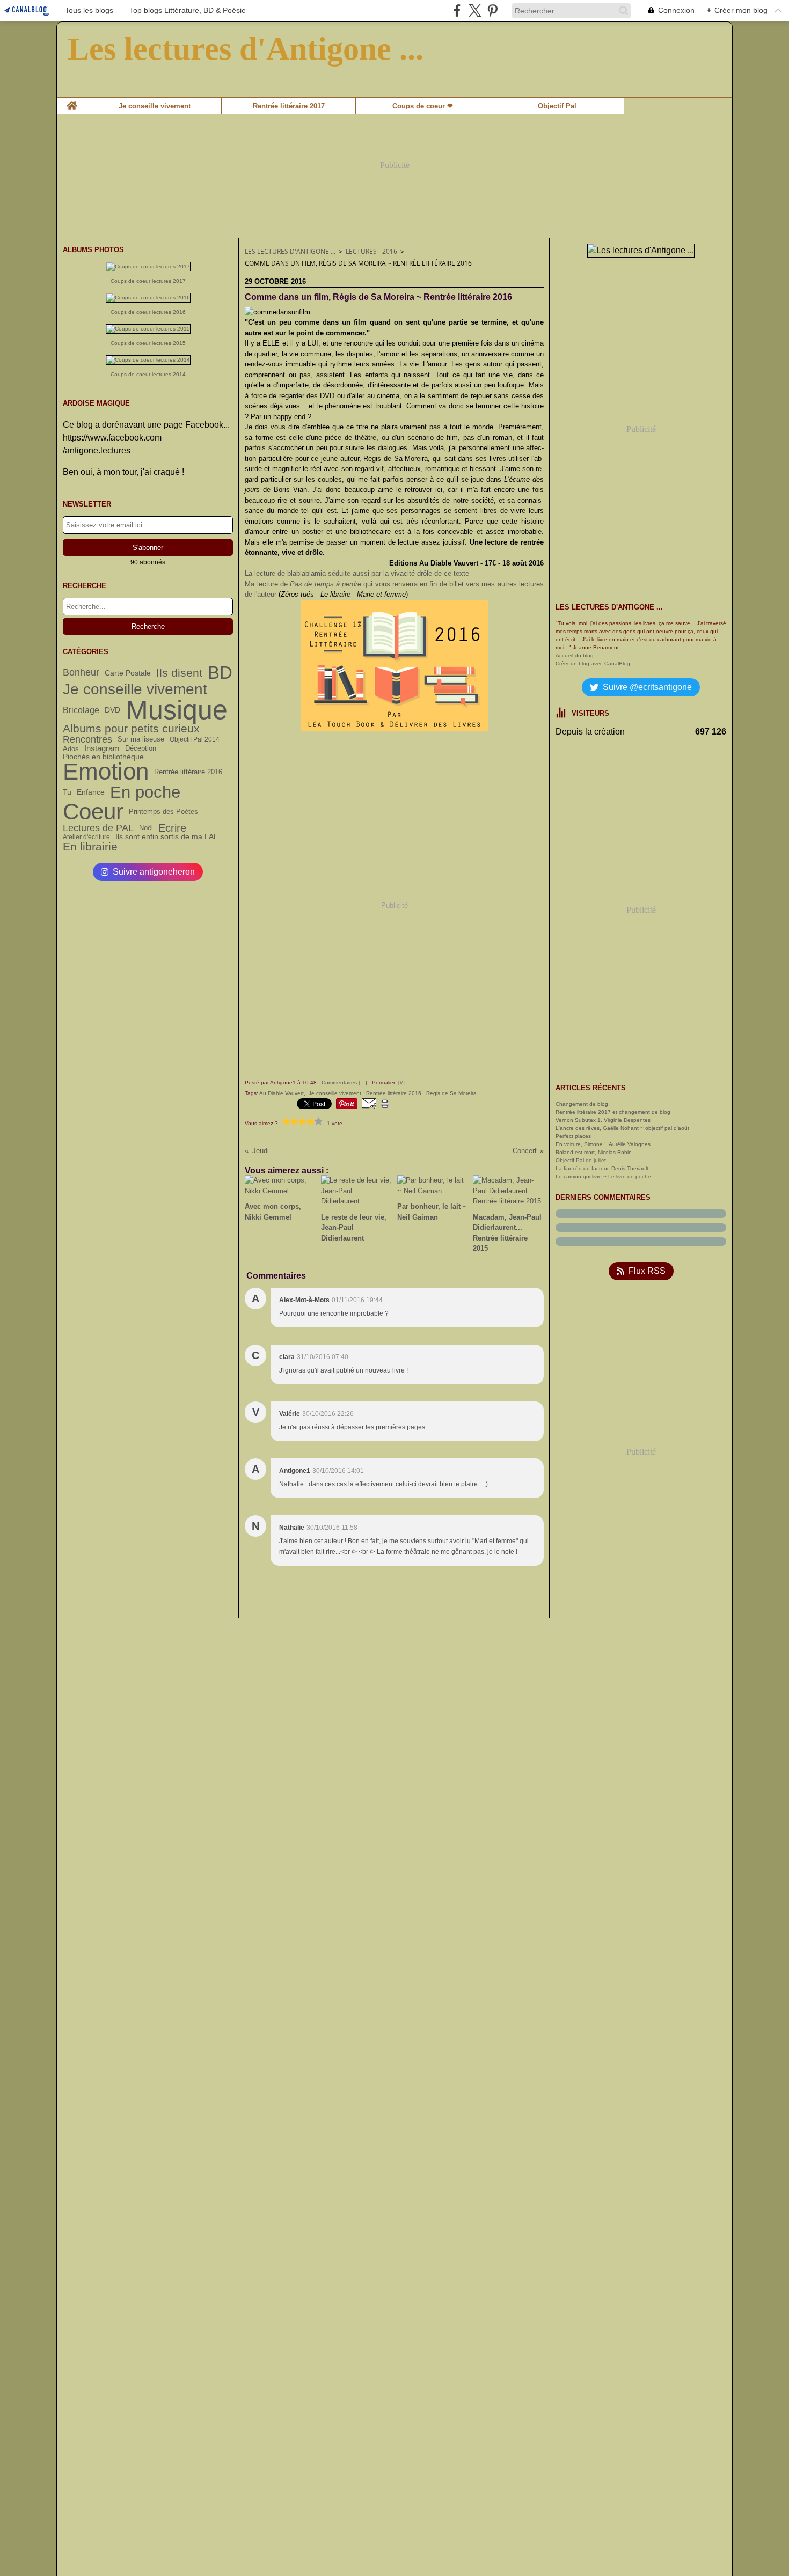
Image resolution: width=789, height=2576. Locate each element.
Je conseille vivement (155, 106)
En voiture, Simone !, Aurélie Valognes (603, 1144)
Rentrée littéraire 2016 (188, 772)
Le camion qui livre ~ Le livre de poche (603, 1176)
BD (220, 673)
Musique (177, 710)
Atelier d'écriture (86, 837)
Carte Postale (128, 673)
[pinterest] (492, 10)
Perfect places (573, 1136)
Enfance (91, 792)
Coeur (93, 812)
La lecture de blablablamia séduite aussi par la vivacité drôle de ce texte (357, 573)
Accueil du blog (575, 655)
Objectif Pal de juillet (581, 1160)
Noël (146, 828)
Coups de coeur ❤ (423, 106)
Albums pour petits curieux (131, 729)
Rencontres (87, 739)
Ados (71, 749)
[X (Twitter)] (475, 10)
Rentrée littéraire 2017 (289, 106)
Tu (67, 792)
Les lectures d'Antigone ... (290, 251)
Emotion (106, 772)
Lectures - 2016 (371, 251)
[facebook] (457, 10)
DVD (112, 710)
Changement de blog (582, 1104)
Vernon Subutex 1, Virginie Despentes (603, 1120)
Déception (141, 749)
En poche (145, 792)
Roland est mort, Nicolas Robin (594, 1152)
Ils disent (179, 673)
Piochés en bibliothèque (103, 757)
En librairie (90, 846)
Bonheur (81, 672)
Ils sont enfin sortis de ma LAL (167, 837)
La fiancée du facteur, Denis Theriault (602, 1168)
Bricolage (81, 710)
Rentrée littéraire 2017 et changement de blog (613, 1112)
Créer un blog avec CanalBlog (593, 663)
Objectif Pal (557, 106)
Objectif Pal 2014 (195, 739)
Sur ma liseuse (141, 740)
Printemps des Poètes (163, 812)
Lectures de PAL (98, 828)
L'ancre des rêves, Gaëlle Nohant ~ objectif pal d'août (622, 1128)
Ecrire (172, 828)
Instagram (102, 748)
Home (72, 101)
